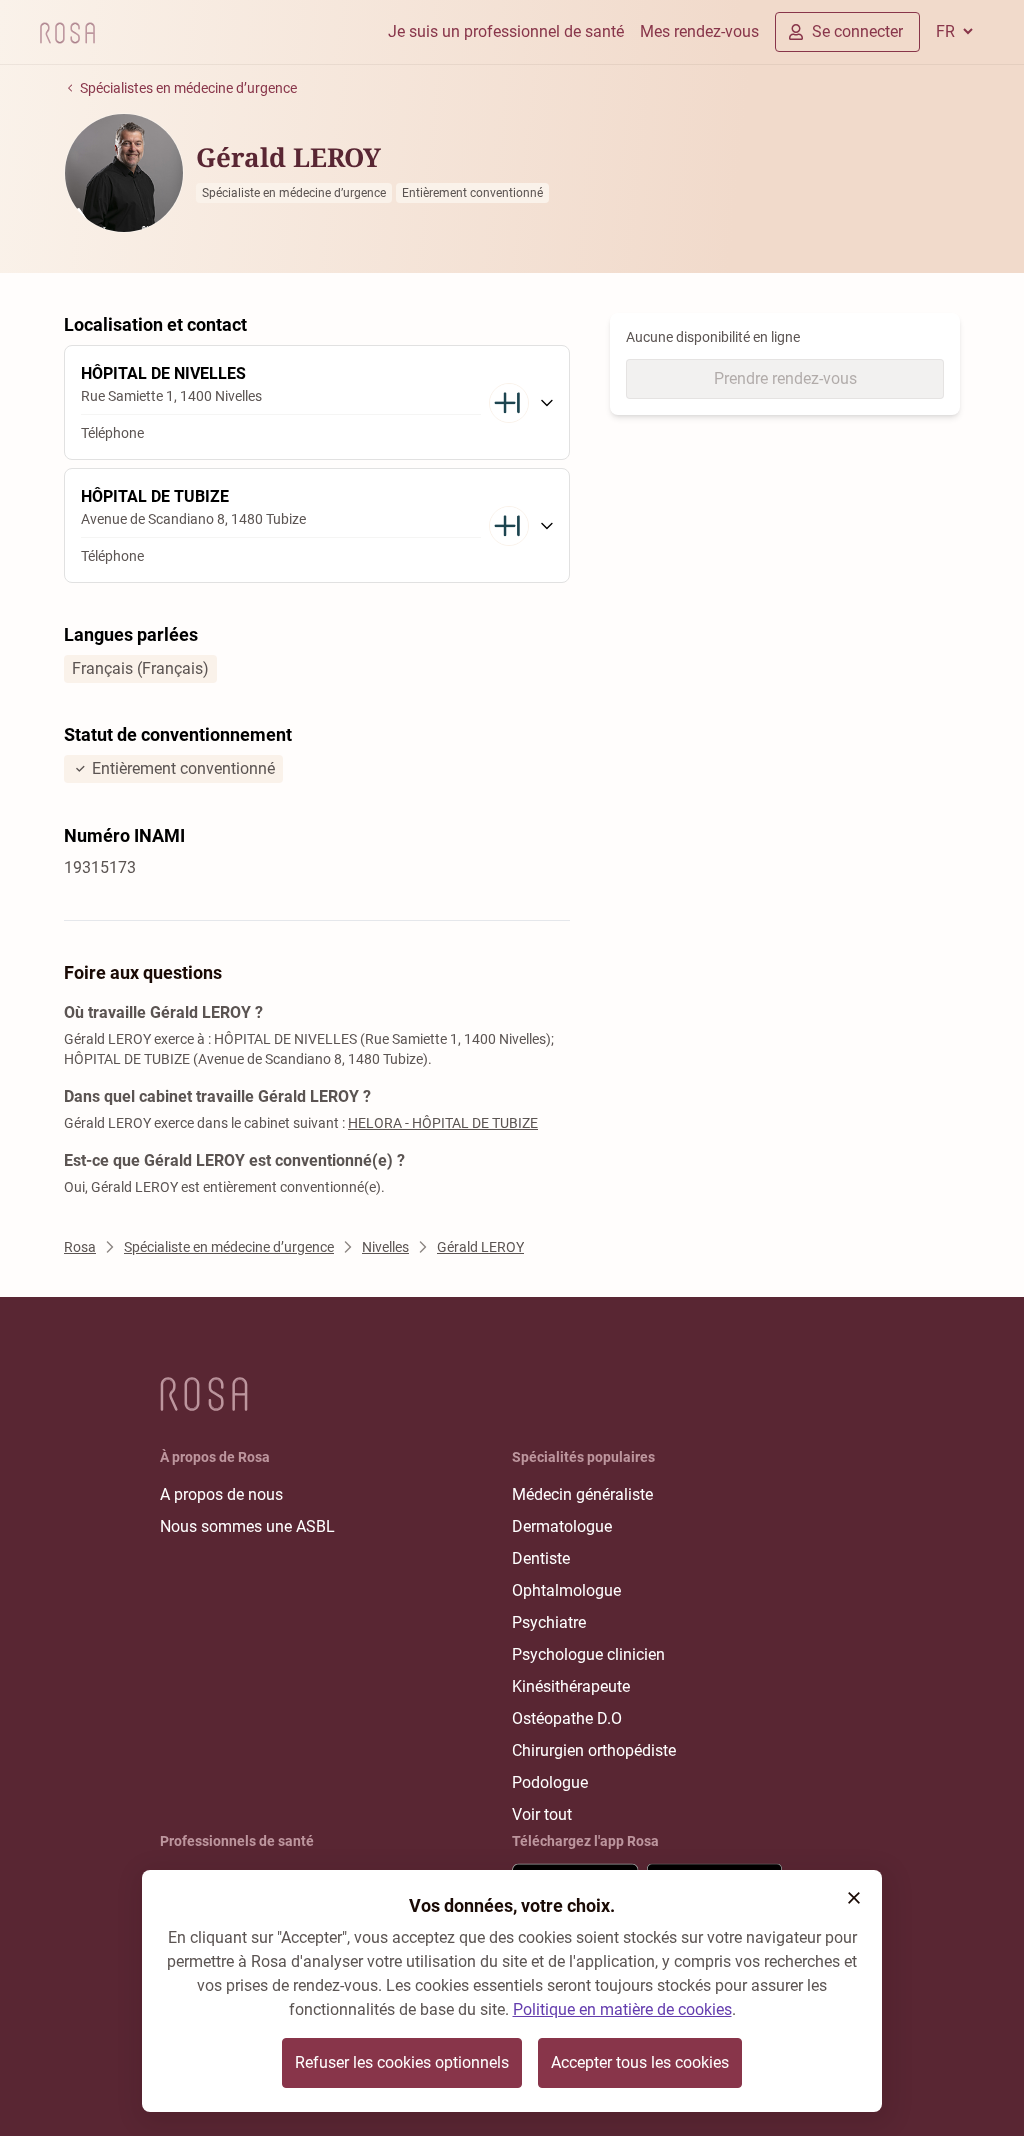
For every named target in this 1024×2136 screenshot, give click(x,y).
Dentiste (541, 1558)
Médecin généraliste (582, 1494)
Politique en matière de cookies (622, 2009)
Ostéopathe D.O (567, 1718)
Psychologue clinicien (588, 1654)
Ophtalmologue (566, 1590)
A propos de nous (221, 1494)
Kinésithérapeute (571, 1686)
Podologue (550, 1782)
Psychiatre (549, 1622)
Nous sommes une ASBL (247, 1526)
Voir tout (542, 1814)
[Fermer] (854, 1898)
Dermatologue (562, 1526)
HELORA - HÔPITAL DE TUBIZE (443, 1123)
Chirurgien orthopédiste (594, 1750)
